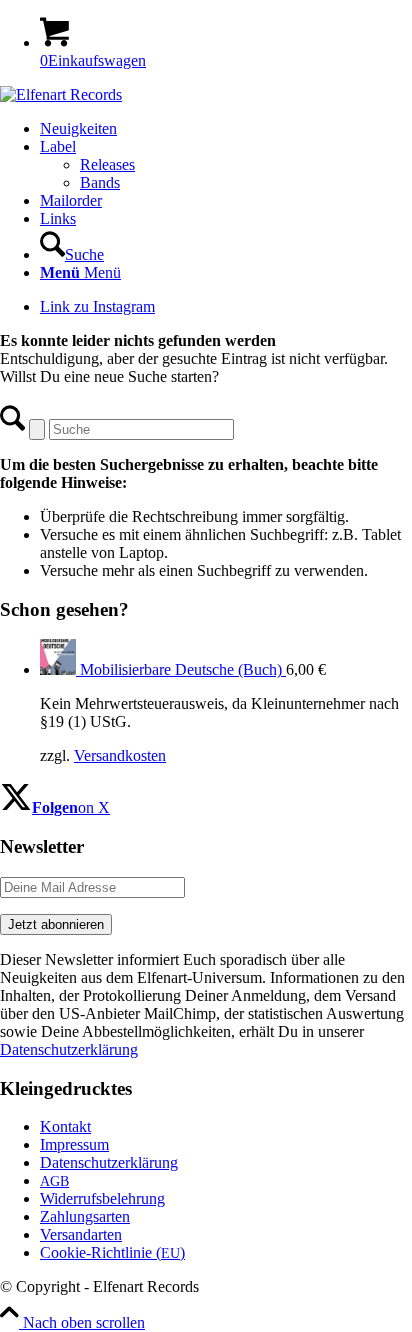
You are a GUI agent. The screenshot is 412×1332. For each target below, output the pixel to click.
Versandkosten (120, 755)
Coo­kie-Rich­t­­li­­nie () (112, 1252)
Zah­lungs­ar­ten (85, 1216)
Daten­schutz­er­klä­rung (109, 1162)
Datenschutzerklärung (69, 1049)
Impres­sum (74, 1144)
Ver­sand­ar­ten (81, 1234)
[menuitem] (226, 129)
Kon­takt (65, 1126)
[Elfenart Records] (61, 94)
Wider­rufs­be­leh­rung (102, 1198)
